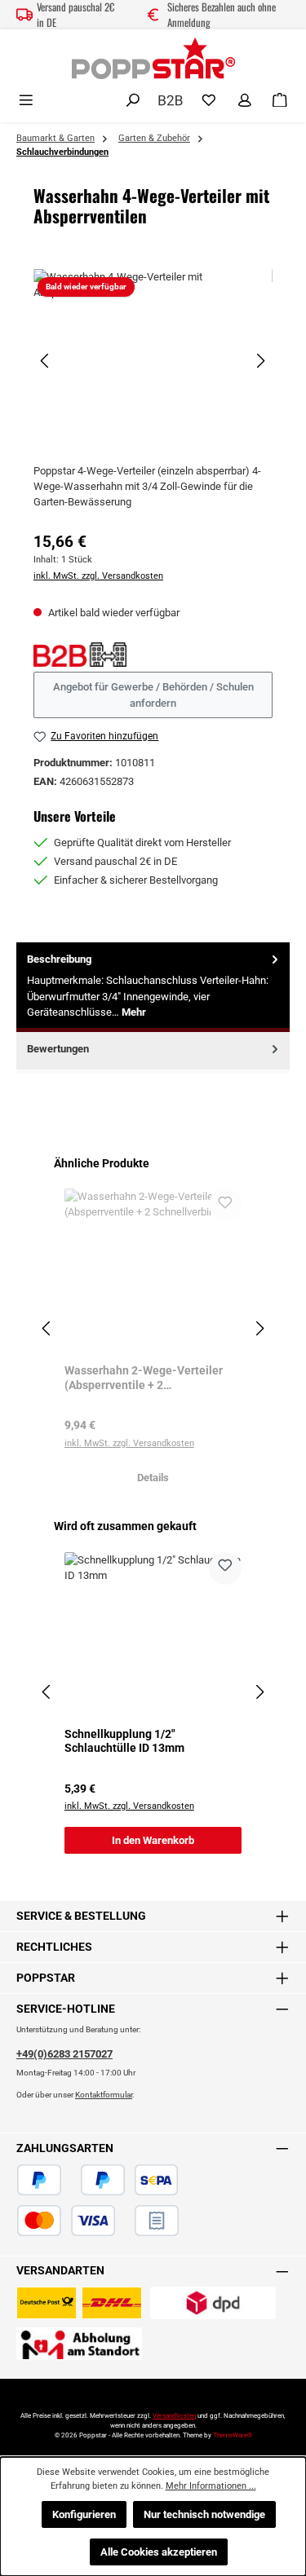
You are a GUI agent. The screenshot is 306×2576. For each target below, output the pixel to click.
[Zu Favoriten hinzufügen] (225, 1205)
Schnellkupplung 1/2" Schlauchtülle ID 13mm (124, 1742)
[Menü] (26, 101)
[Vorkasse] (125, 2221)
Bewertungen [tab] (58, 1049)
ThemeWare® (233, 2435)
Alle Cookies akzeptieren (159, 2552)
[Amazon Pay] (71, 2180)
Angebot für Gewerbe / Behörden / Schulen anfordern (153, 695)
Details (153, 1478)
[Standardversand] (79, 2303)
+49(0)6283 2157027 (64, 2054)
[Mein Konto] (245, 101)
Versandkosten (174, 2416)
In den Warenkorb (153, 1840)
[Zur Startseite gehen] (153, 58)
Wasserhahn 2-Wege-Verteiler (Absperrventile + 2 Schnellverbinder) (144, 1378)
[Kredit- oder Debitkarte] (66, 2221)
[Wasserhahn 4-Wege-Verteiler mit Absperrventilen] (153, 361)
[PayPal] (39, 2180)
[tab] (153, 987)
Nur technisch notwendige (204, 2514)
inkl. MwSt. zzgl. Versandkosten (98, 576)
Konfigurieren (84, 2514)
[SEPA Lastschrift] (157, 2180)
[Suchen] (133, 101)
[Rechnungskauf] (157, 2221)
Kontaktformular (104, 2095)
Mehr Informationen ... (211, 2486)
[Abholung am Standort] (79, 2344)
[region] (153, 361)
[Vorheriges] (46, 361)
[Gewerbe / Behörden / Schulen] (171, 99)
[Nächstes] (260, 361)
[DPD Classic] (213, 2303)
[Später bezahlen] (103, 2180)
